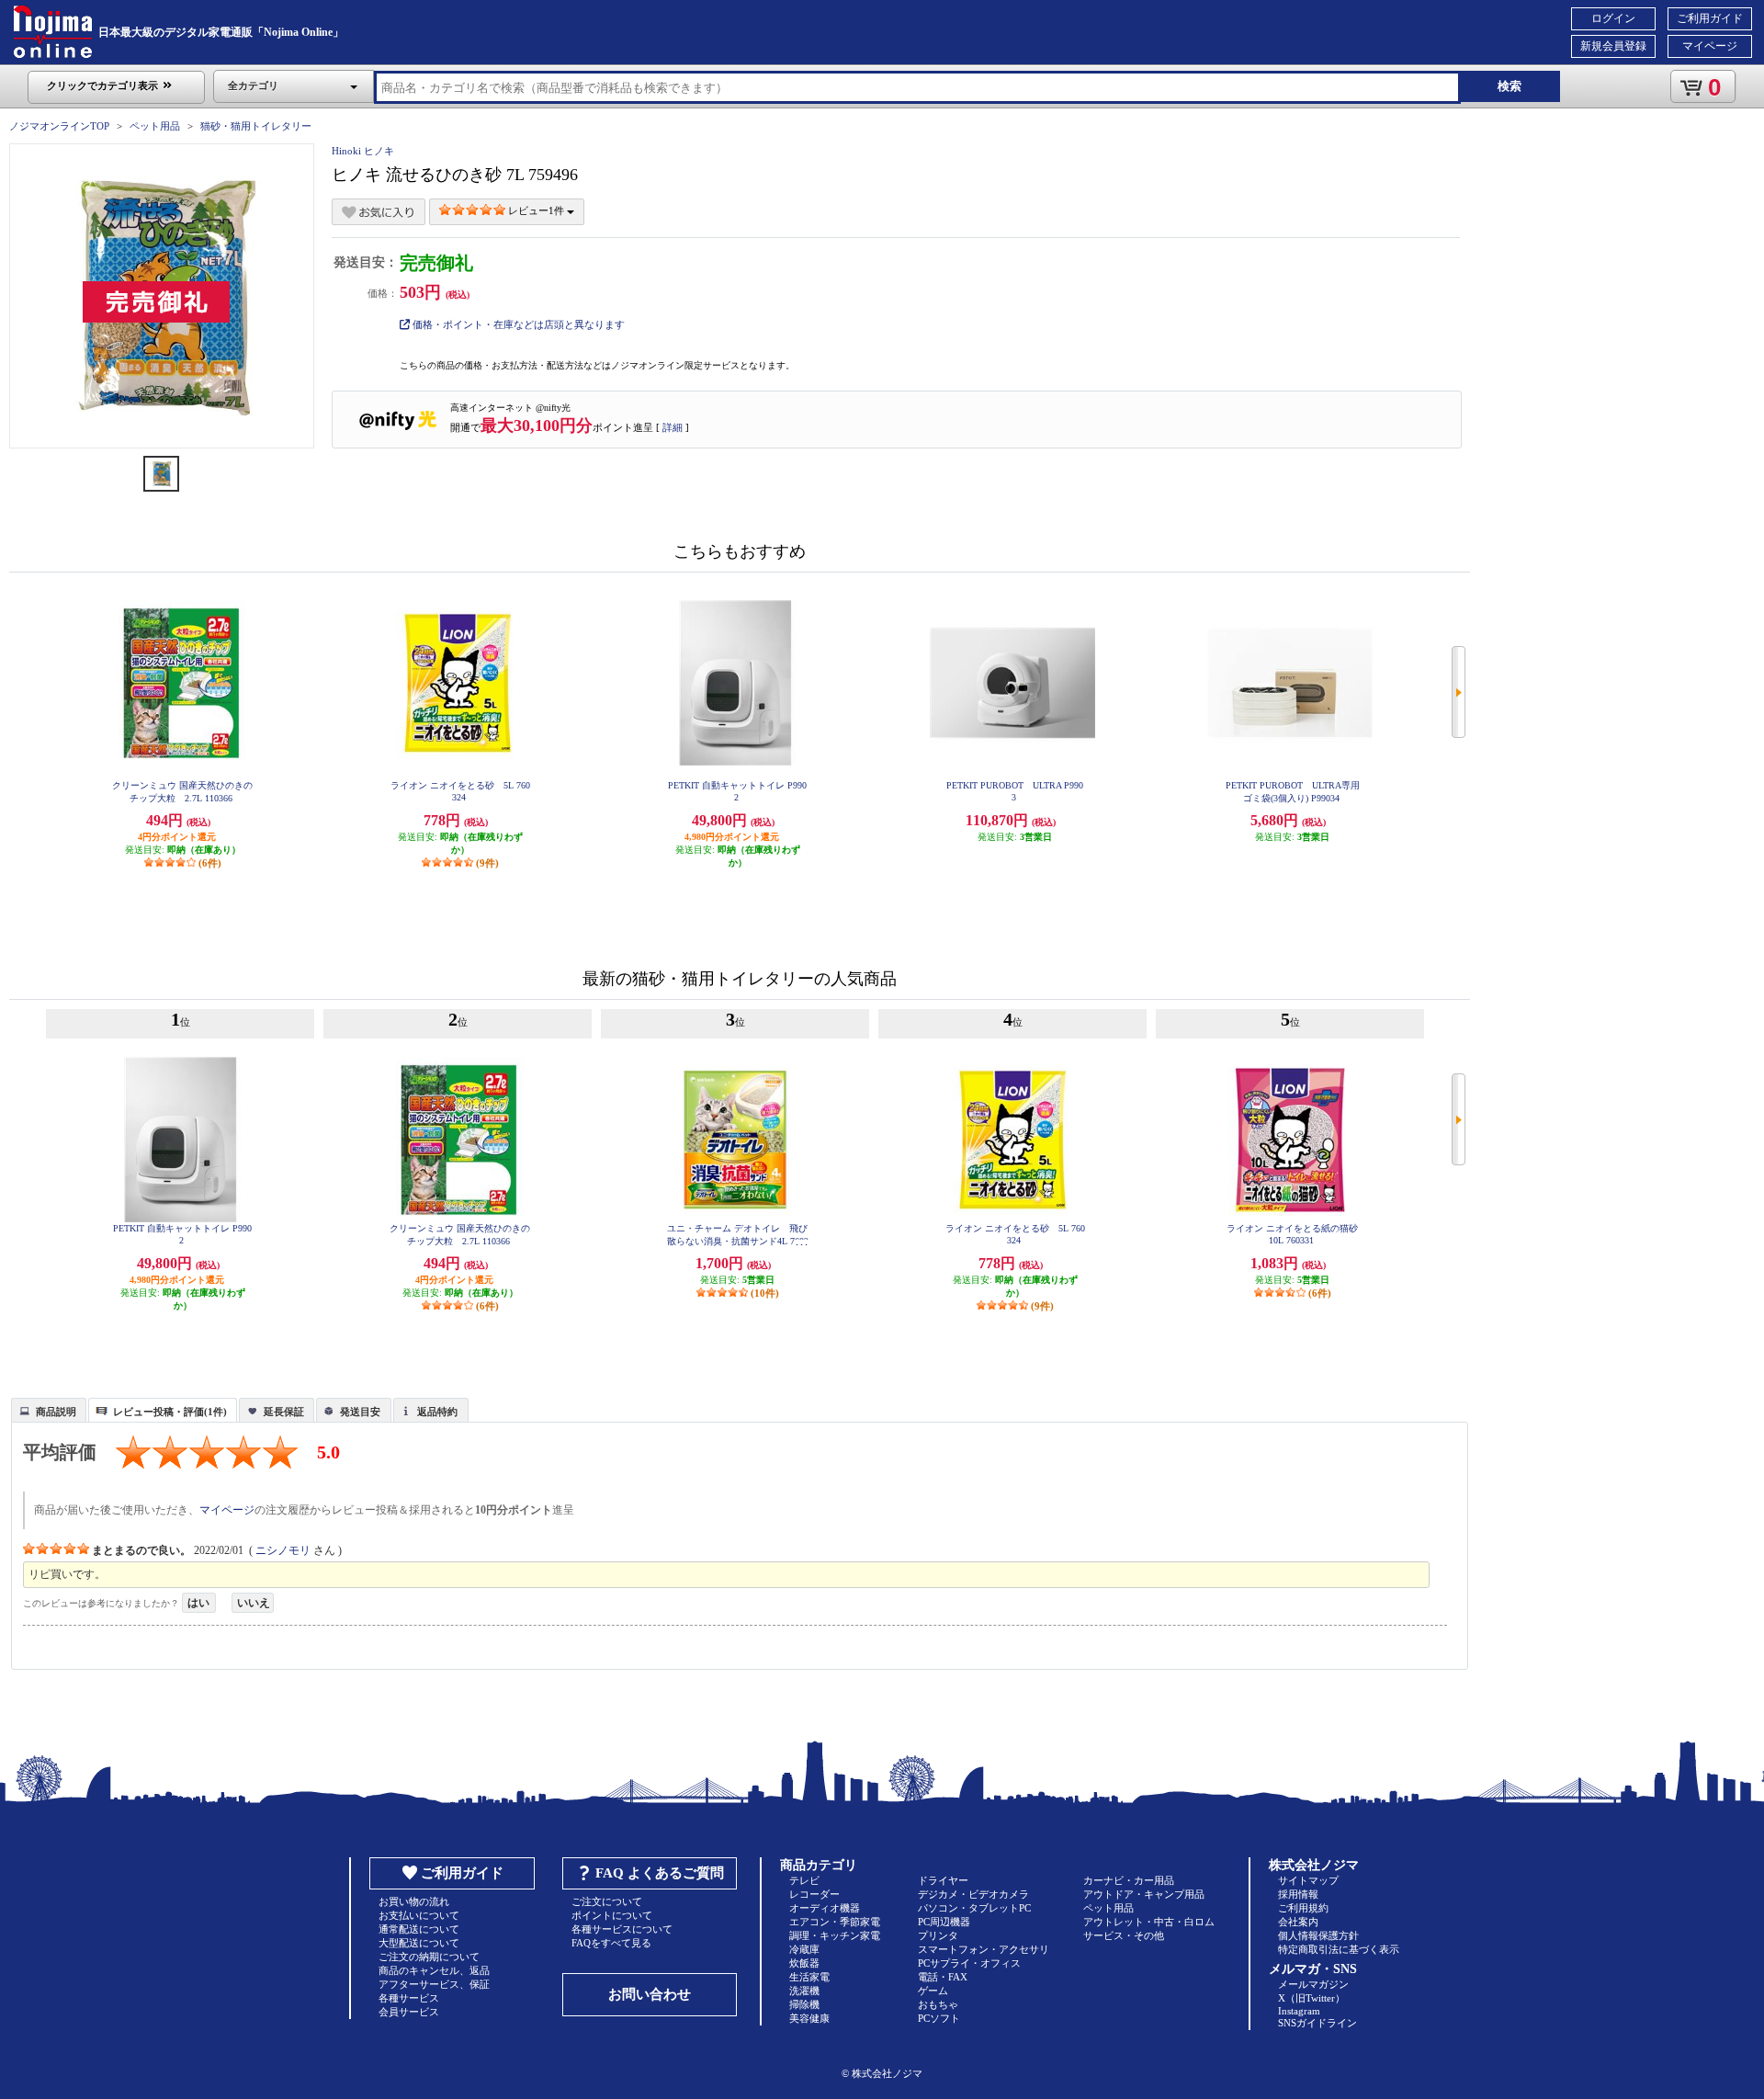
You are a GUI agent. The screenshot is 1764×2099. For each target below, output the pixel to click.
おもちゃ (938, 2004)
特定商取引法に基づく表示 (1339, 1949)
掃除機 (804, 2004)
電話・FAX (943, 1977)
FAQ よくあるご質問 (660, 1873)
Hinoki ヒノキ (363, 151)
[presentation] (46, 1409)
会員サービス (409, 2012)
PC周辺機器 (944, 1922)
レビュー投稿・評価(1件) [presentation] (170, 1412)
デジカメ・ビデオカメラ (973, 1894)
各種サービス (409, 1998)
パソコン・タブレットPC (974, 1908)
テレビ (804, 1880)
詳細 (673, 427)
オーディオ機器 (825, 1908)
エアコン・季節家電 (835, 1922)
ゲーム (933, 1991)
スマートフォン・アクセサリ (984, 1949)
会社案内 (1298, 1922)
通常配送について (419, 1929)
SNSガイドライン (1317, 2023)
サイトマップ (1308, 1880)
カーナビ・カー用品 (1129, 1880)
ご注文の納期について (429, 1957)
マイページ (1710, 46)
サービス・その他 (1124, 1935)
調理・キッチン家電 (835, 1935)
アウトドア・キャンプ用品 (1144, 1894)
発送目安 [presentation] (360, 1412)
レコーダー (814, 1894)
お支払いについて (419, 1915)
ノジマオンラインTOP (59, 126)
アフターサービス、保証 (434, 1984)
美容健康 (809, 2018)
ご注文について (607, 1901)
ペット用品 (155, 126)
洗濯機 (804, 1991)
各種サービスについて (622, 1929)
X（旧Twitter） (1312, 1998)
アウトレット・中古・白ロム (1149, 1922)
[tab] (49, 1410)
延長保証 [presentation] (284, 1412)
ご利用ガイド (1710, 18)
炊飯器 (804, 1963)
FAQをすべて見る (611, 1943)
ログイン (1613, 18)
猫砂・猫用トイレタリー (256, 126)
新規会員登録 (1613, 46)
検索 (1510, 86)
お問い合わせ (650, 1994)
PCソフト (939, 2018)
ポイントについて (612, 1915)
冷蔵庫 (804, 1949)
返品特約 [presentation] (437, 1412)
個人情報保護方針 (1318, 1935)
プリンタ (938, 1935)
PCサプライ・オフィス (969, 1963)
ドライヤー (943, 1880)
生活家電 (809, 1977)
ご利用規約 (1303, 1908)
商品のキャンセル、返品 (434, 1970)
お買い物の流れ (414, 1901)
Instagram (1299, 2011)
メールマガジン (1313, 1984)
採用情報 (1298, 1894)
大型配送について (419, 1943)
